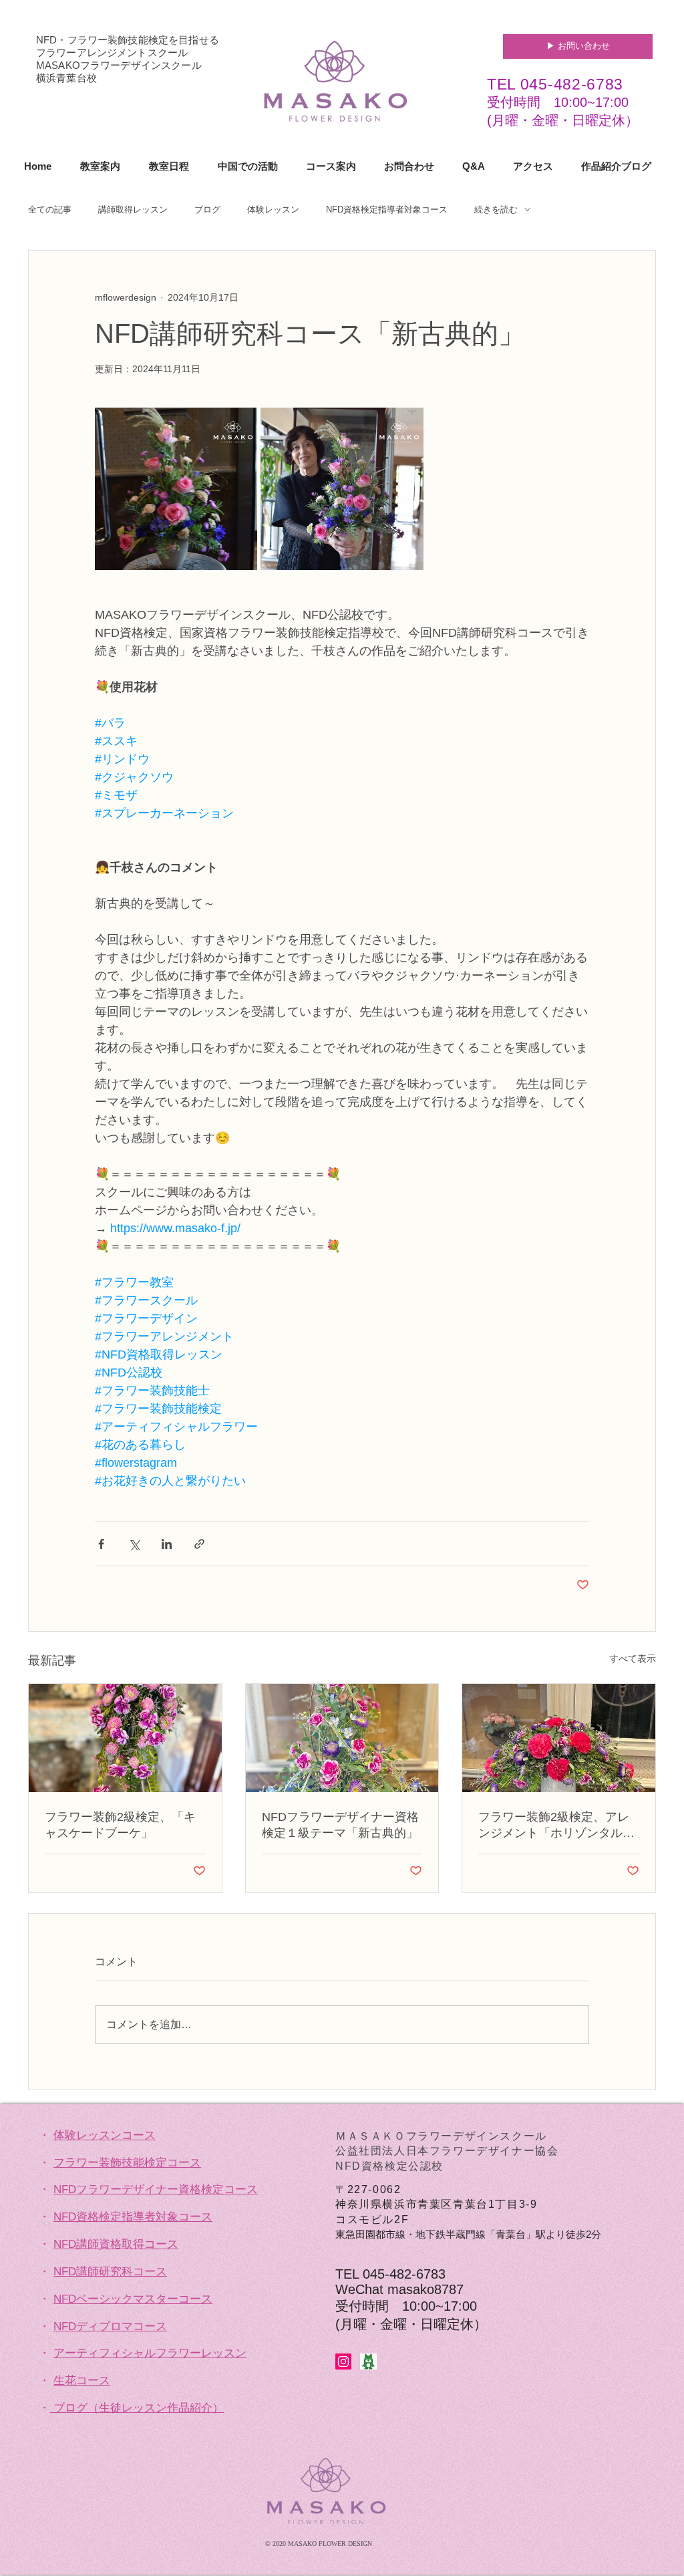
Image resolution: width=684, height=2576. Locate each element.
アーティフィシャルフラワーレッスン (150, 2353)
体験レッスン (273, 209)
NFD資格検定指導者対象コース (387, 209)
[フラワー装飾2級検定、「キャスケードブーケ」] (125, 1738)
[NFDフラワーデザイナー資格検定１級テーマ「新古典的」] (342, 1738)
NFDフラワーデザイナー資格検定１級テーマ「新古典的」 (340, 1825)
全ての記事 (50, 209)
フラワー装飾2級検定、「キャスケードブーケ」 (120, 1825)
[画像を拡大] (176, 489)
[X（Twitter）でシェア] (134, 1544)
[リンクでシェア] (199, 1544)
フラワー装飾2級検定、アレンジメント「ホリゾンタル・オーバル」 (556, 1826)
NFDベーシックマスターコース (133, 2299)
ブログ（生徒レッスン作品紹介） (139, 2408)
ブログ (207, 209)
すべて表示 (633, 1659)
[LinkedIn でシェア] (167, 1544)
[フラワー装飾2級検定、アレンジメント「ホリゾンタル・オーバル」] (559, 1738)
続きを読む (496, 209)
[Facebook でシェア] (101, 1544)
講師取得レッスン (133, 209)
